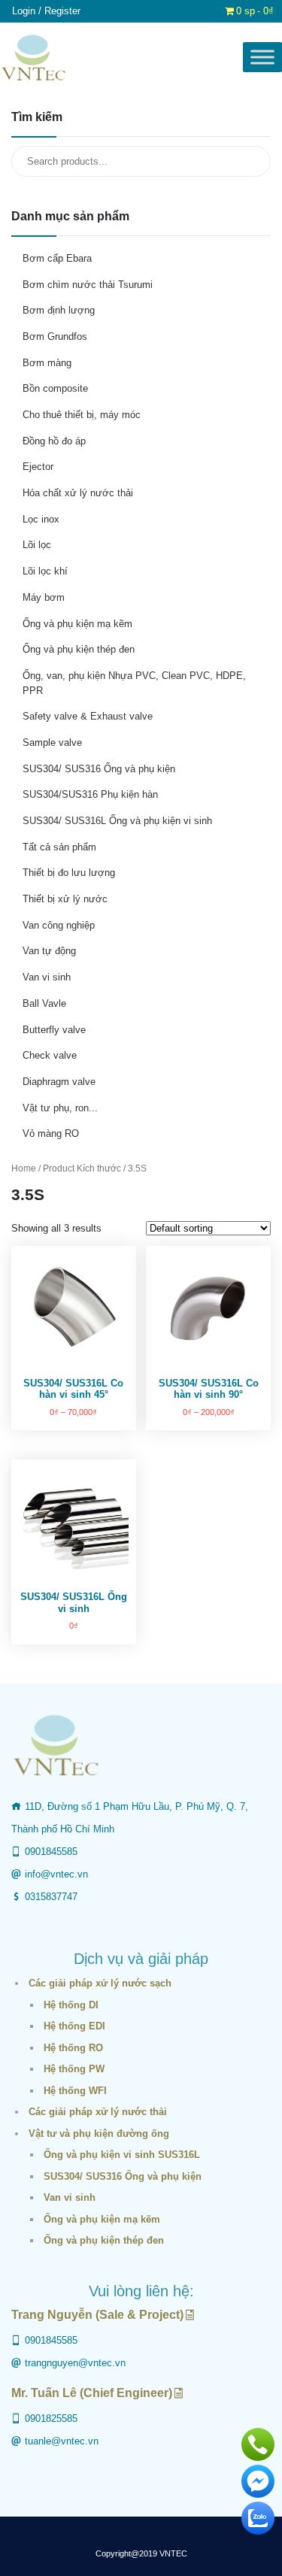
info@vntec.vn (56, 1874)
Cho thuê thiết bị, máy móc (82, 415)
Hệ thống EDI (74, 2026)
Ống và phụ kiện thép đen (79, 649)
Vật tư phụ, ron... (60, 1108)
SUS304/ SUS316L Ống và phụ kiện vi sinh (117, 821)
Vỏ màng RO (51, 1133)
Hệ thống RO (73, 2048)
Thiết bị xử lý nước (65, 899)
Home (24, 1168)
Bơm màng (47, 363)
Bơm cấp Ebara (57, 258)
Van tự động (49, 951)
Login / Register (46, 11)
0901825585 (51, 2418)
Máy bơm (44, 597)
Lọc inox (41, 519)
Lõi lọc (37, 545)
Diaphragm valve (59, 1082)
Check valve (50, 1055)
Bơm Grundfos (55, 336)
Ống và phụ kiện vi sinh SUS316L (122, 2155)
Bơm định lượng (59, 310)
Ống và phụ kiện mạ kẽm (77, 624)
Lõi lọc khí (45, 571)
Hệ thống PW (74, 2069)
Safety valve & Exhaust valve (88, 716)
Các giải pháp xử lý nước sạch (100, 1983)
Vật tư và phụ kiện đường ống (99, 2134)
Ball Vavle (44, 1003)
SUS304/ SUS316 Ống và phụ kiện (99, 769)
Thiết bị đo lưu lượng (69, 873)
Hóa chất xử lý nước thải (78, 493)
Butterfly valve (54, 1030)
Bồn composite (55, 388)
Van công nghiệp (59, 925)
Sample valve (52, 742)
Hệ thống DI (71, 2005)
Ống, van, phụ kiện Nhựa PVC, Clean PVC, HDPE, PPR (134, 683)
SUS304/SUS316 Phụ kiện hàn (90, 794)
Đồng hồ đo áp (54, 441)
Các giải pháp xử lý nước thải (98, 2112)
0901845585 (51, 1852)
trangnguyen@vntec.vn (75, 2363)
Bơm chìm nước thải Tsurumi (88, 285)
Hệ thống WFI (75, 2091)
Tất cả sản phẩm (59, 847)
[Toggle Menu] (262, 58)
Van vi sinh (47, 977)
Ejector (38, 467)
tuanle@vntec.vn (62, 2441)
